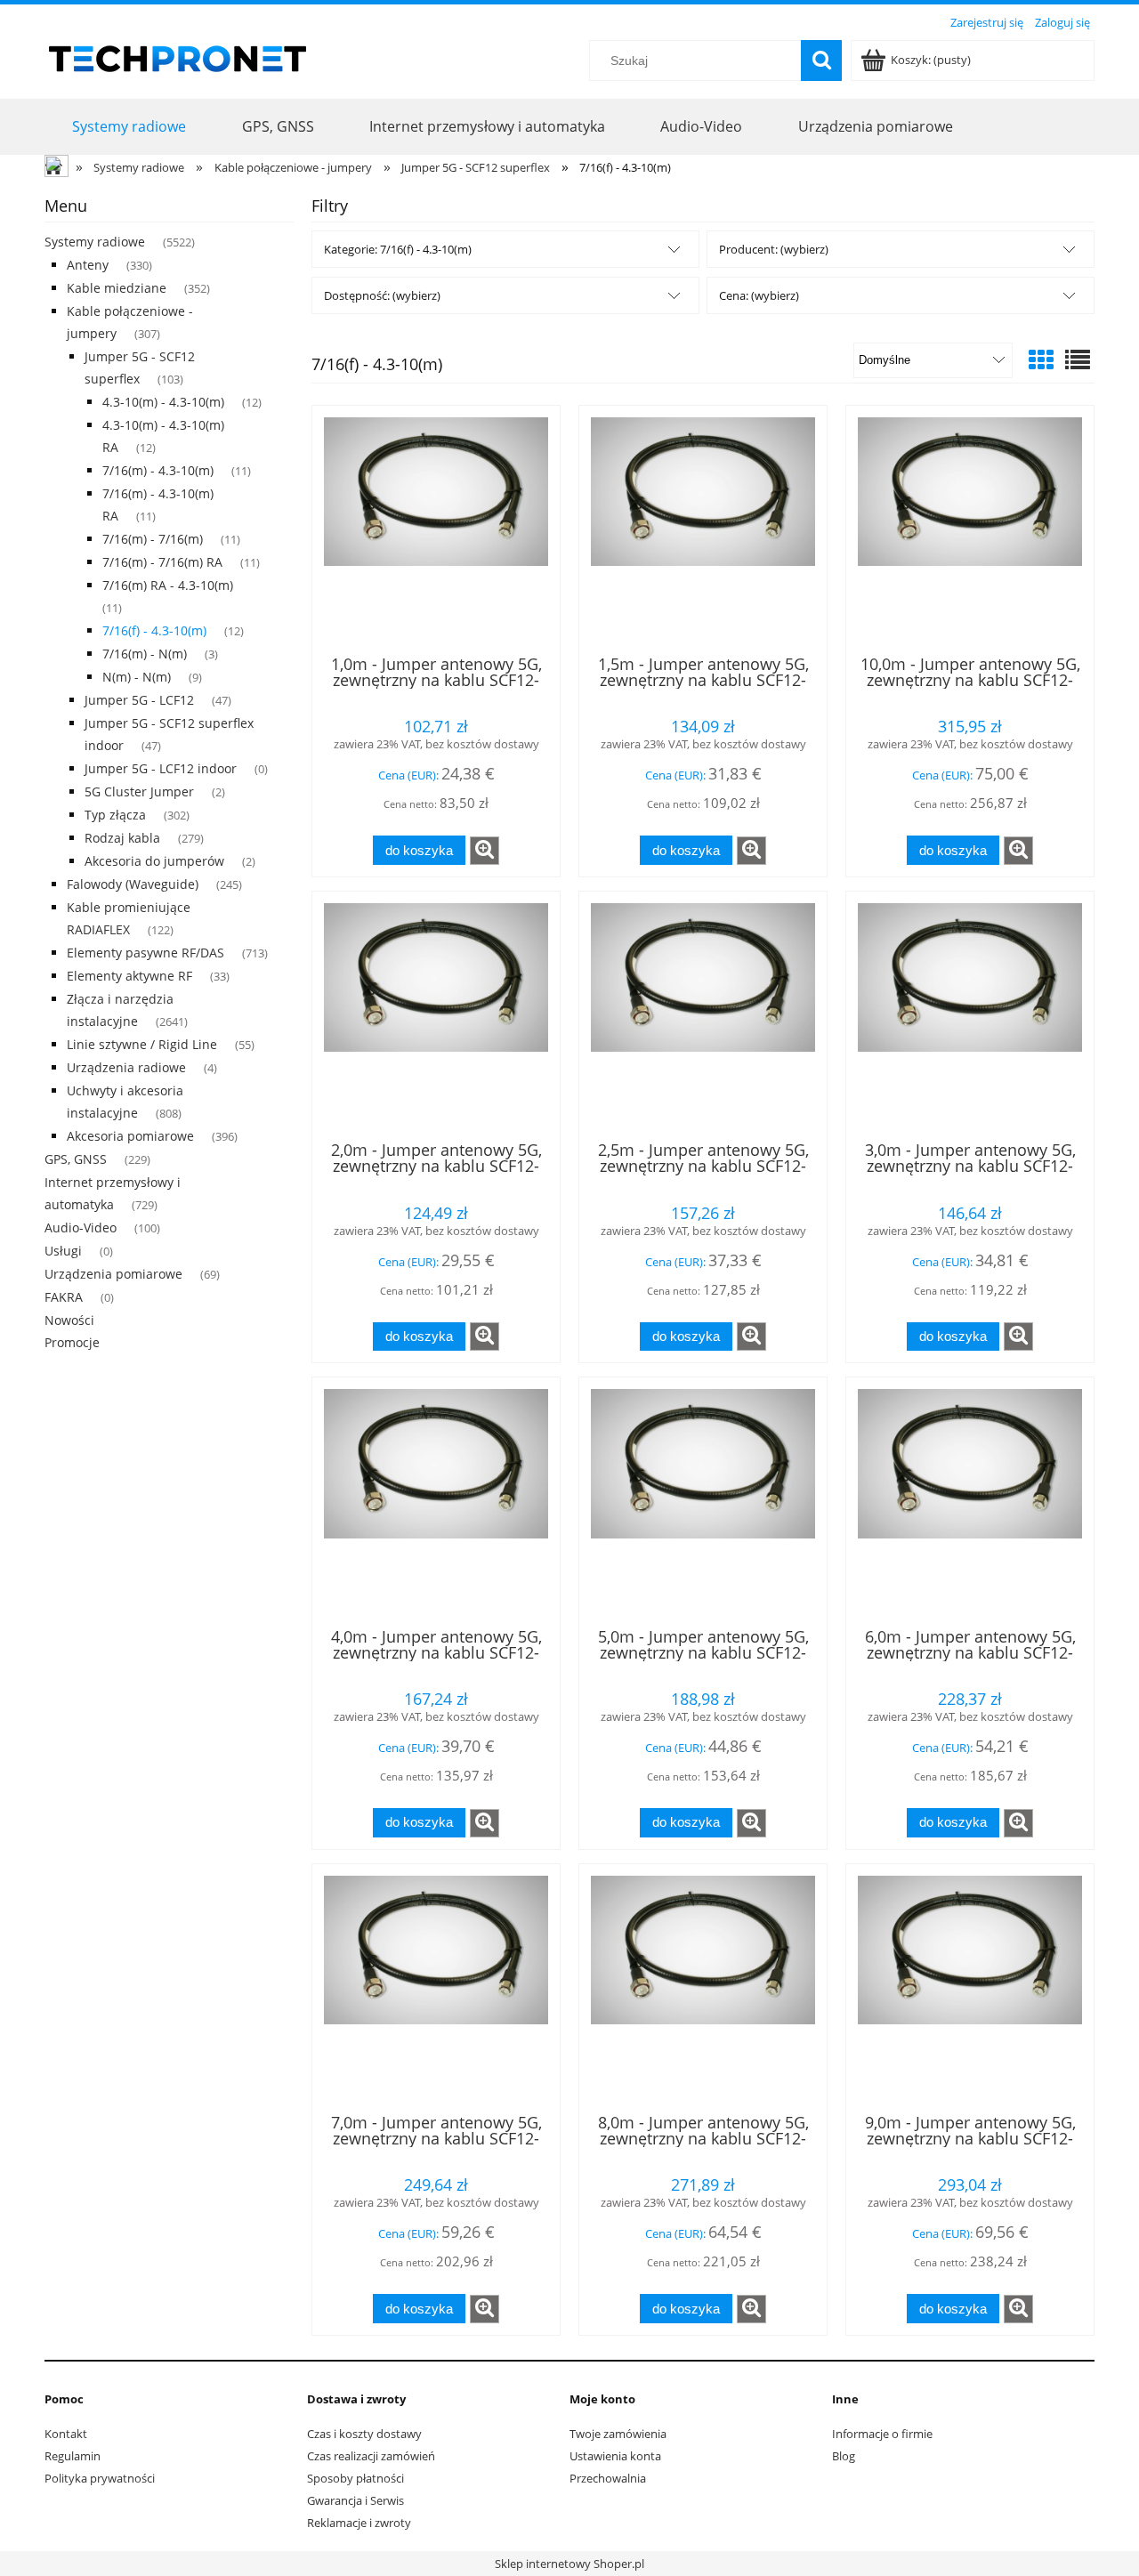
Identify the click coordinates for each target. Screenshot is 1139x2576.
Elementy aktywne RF (129, 976)
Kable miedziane (117, 288)
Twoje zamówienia (618, 2434)
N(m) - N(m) (137, 677)
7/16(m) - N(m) (145, 654)
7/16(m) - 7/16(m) (153, 539)
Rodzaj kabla (122, 838)
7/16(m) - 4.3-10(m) (158, 470)
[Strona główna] (178, 56)
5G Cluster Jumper (139, 791)
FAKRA (64, 1297)
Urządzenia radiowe (126, 1067)
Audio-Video (81, 1227)
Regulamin (73, 2456)
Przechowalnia (608, 2478)
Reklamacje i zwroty (359, 2523)
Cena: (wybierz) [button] (759, 295)
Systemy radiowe (95, 242)
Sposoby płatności (355, 2478)
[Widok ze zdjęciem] (1041, 359)
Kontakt (66, 2434)
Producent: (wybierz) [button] (774, 249)
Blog (844, 2456)
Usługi (63, 1251)
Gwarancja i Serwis (355, 2500)
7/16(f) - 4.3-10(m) (154, 630)
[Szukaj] (821, 61)
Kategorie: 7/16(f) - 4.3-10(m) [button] (398, 249)
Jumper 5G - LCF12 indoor (161, 768)
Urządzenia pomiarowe (113, 1274)
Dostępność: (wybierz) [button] (382, 295)
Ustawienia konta (615, 2456)
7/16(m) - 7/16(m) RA (162, 562)
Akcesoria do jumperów (154, 861)
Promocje (72, 1342)
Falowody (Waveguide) (133, 884)
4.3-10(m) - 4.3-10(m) (163, 402)
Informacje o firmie (882, 2434)
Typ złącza (115, 815)
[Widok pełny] (1078, 359)
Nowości (69, 1320)
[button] (485, 851)
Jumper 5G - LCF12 (139, 700)
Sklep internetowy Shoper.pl (569, 2564)
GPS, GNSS (76, 1159)
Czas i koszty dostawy (364, 2434)
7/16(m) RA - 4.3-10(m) (168, 585)
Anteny (88, 265)
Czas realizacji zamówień (371, 2456)
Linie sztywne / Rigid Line (142, 1044)
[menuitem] (129, 126)
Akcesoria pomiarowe (130, 1136)
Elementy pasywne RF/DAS (145, 953)
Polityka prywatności (100, 2478)
